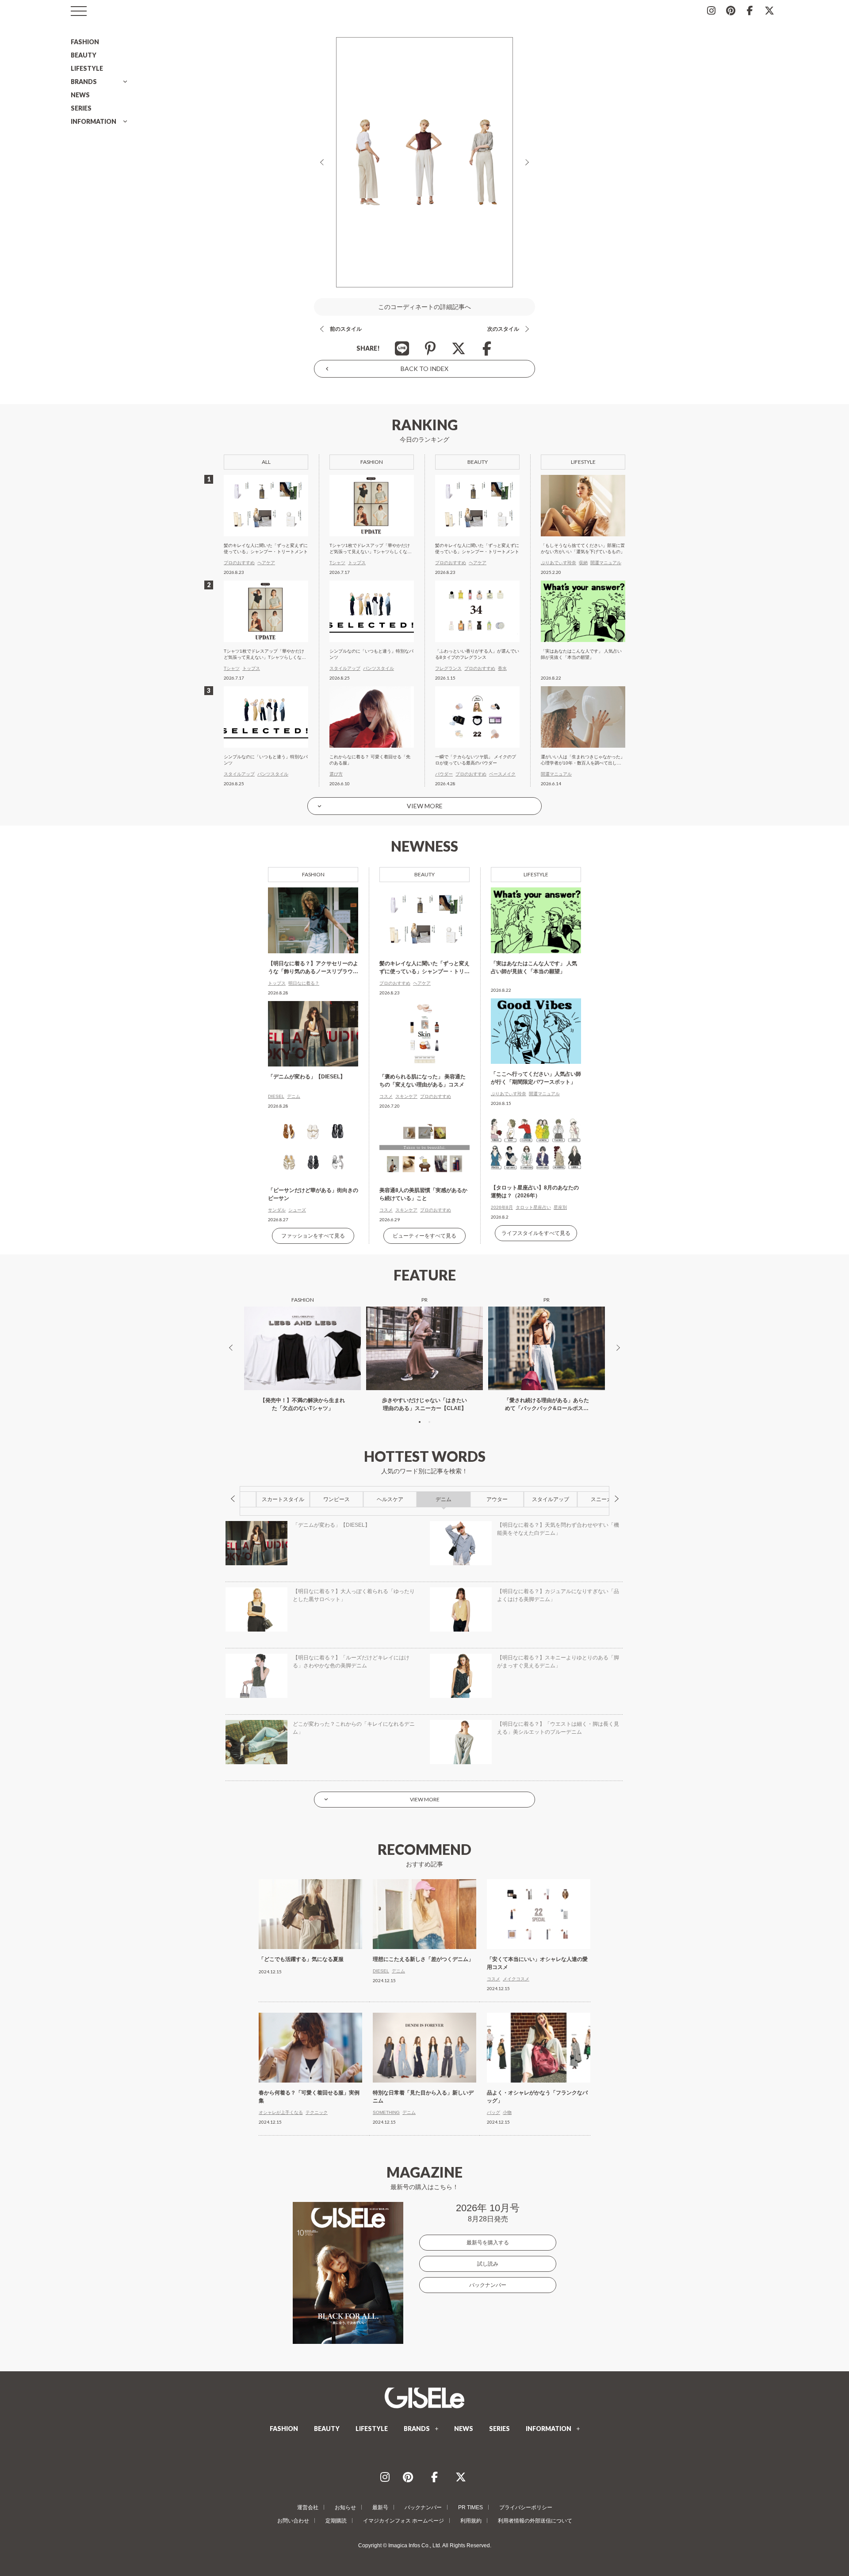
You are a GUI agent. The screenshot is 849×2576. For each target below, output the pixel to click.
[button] (420, 1422)
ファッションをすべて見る (313, 1236)
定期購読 (336, 2521)
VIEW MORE (425, 806)
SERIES (81, 108)
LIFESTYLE (87, 68)
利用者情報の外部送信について (535, 2521)
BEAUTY (84, 55)
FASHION (85, 42)
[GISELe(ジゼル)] (424, 2398)
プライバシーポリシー (526, 2507)
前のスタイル (346, 329)
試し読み (488, 2264)
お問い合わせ (293, 2521)
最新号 (380, 2507)
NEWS (80, 95)
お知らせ (345, 2507)
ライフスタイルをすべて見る (536, 1233)
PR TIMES (470, 2507)
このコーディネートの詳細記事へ (424, 307)
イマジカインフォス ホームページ (403, 2521)
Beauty (424, 874)
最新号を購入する (488, 2243)
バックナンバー (488, 2285)
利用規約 (471, 2521)
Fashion (313, 874)
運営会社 (308, 2507)
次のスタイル (503, 329)
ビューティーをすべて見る (424, 1236)
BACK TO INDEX (424, 369)
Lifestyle (536, 874)
